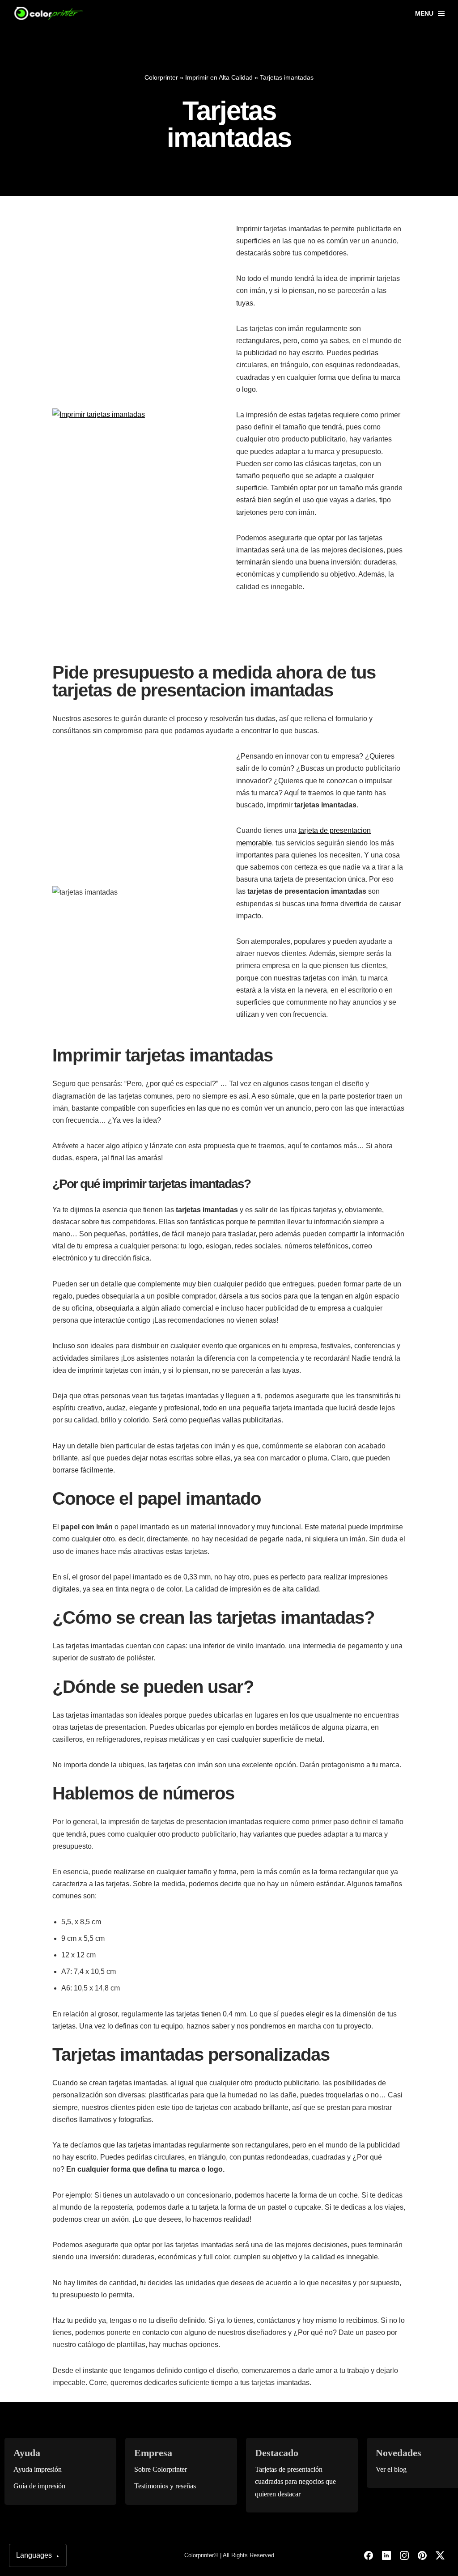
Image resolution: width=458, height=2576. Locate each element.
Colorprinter (161, 77)
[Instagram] (404, 2555)
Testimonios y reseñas (165, 2486)
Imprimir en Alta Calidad (219, 77)
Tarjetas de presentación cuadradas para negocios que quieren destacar (295, 2481)
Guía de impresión (39, 2486)
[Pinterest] (422, 2555)
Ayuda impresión (38, 2469)
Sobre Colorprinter (161, 2469)
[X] (440, 2555)
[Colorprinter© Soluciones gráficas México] (49, 13)
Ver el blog (391, 2469)
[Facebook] (369, 2555)
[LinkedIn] (386, 2555)
